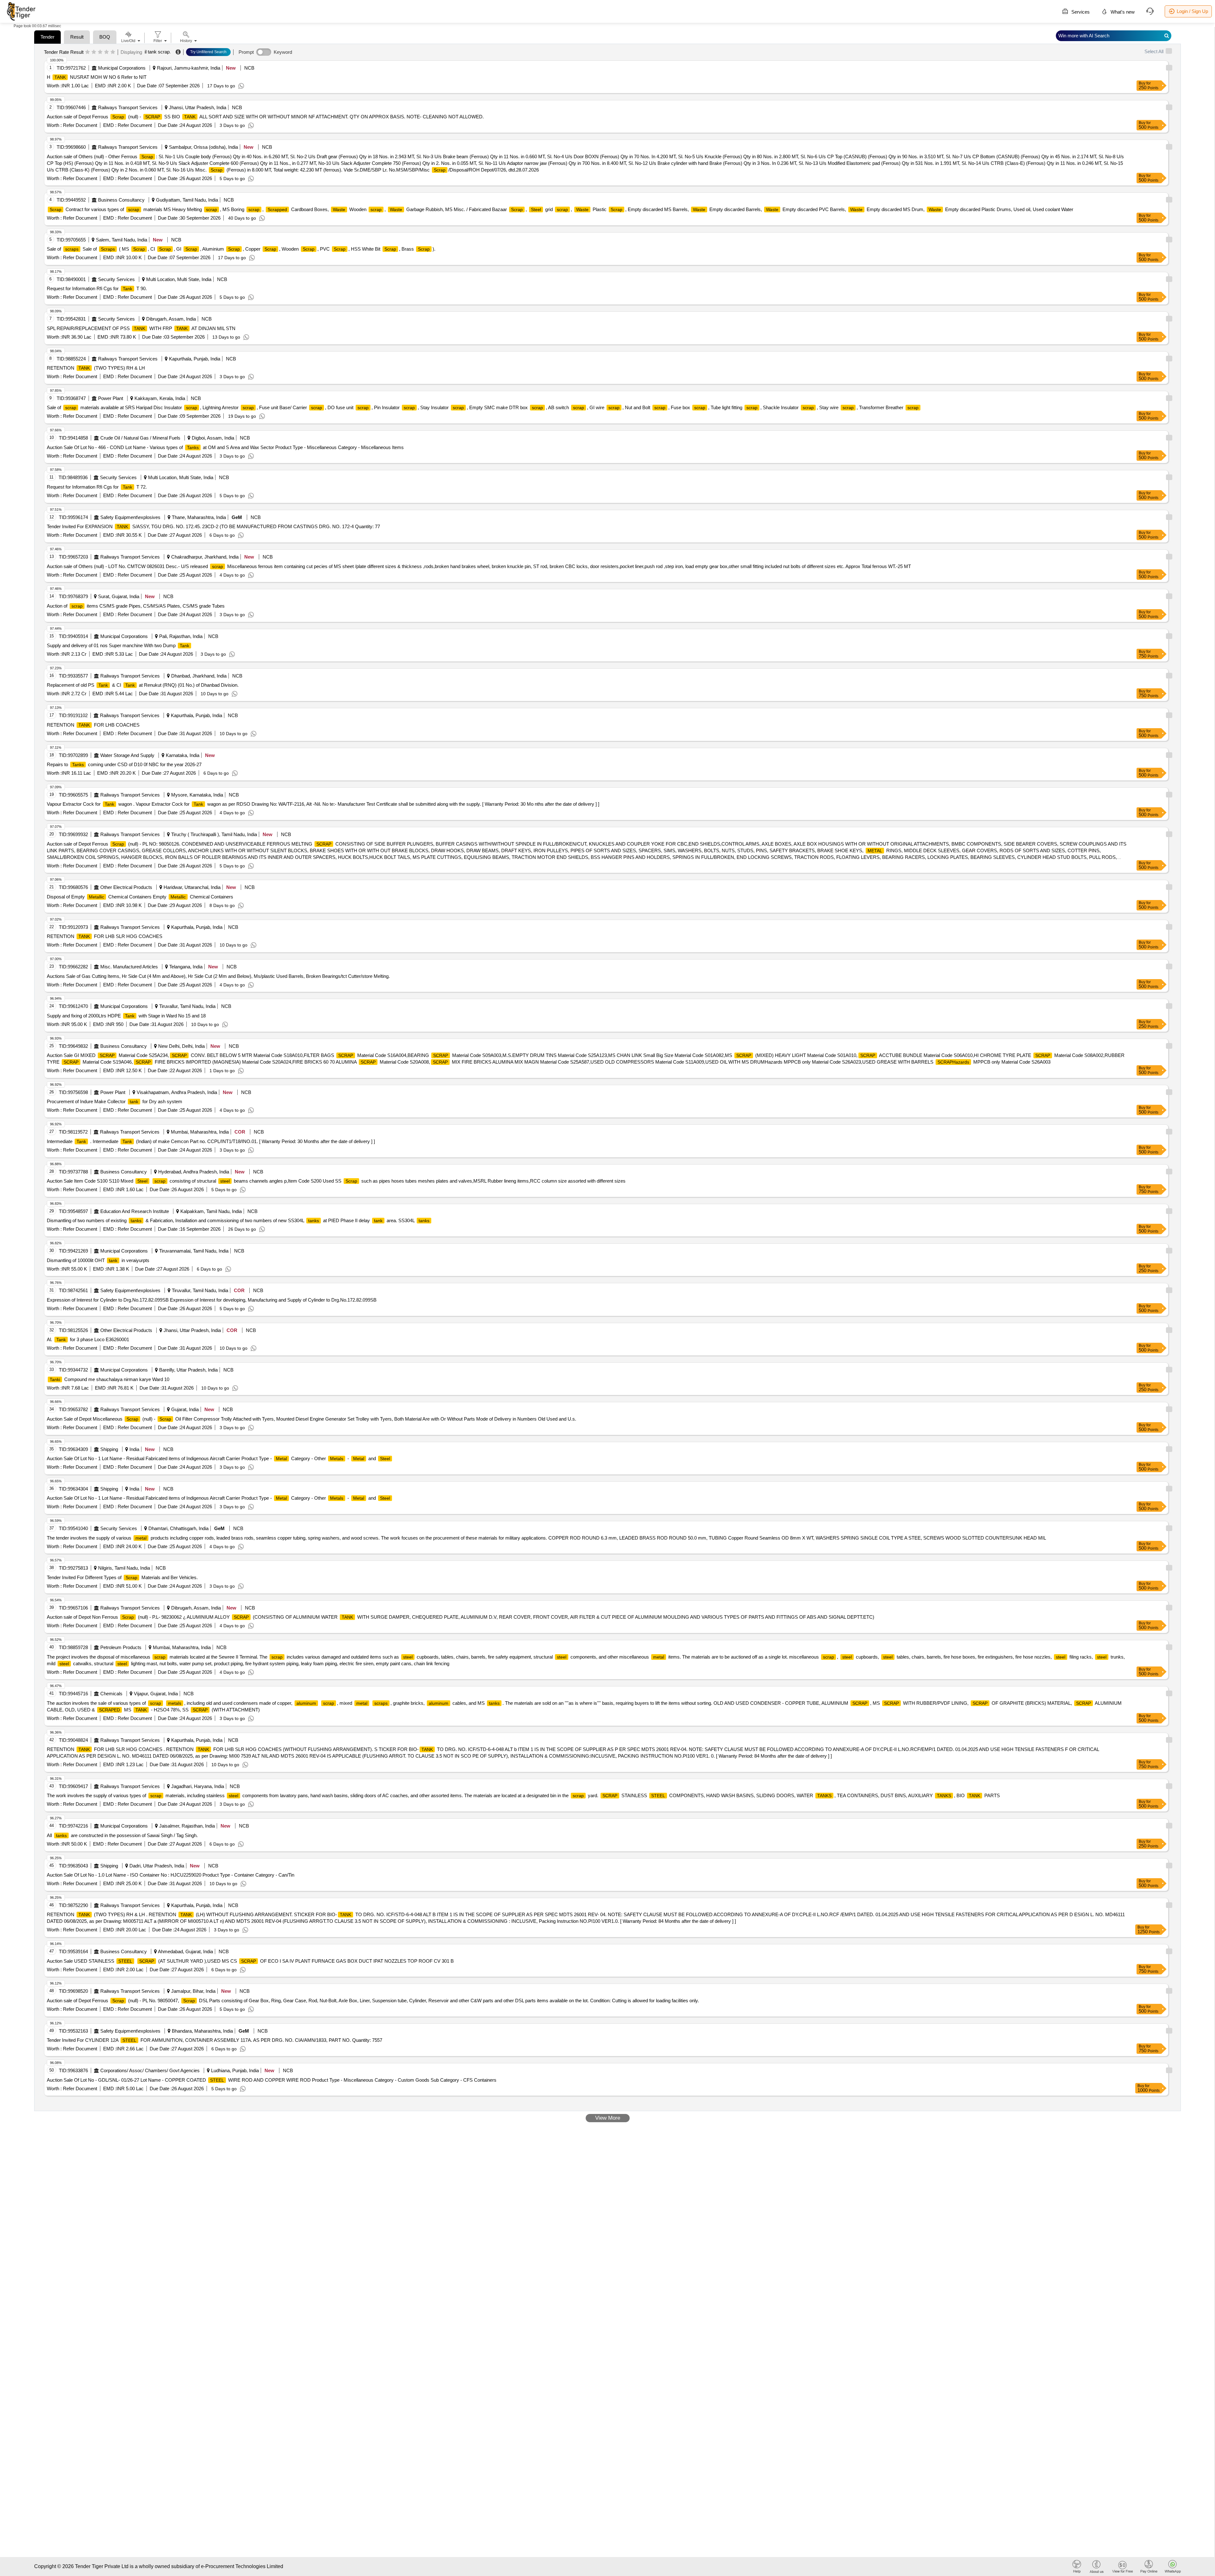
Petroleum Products (121, 1647)
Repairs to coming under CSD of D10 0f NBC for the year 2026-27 (124, 764)
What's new (1122, 12)
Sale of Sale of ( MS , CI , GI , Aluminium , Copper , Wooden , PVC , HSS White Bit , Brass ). (241, 249)
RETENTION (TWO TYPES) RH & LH (96, 368)
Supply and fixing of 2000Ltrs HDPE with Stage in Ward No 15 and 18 (126, 1016)
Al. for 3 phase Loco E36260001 (88, 1339)
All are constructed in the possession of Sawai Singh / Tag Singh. (122, 1835)
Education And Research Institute (135, 1211)
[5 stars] (113, 52)
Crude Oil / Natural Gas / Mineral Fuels (140, 438)
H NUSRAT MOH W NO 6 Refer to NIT (97, 77)
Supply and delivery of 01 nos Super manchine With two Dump (118, 645)
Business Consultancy (121, 200)
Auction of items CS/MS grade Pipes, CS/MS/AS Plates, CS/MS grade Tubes (136, 606)
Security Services (116, 279)
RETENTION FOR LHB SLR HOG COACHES (105, 936)
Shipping (109, 1449)
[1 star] (87, 52)
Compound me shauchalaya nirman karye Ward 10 (109, 1379)
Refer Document (79, 125)
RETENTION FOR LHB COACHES (93, 725)
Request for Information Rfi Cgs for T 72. (97, 487)
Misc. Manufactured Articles (129, 967)
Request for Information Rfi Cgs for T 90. (97, 288)
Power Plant (111, 398)
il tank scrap (157, 52)
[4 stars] (106, 52)
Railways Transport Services (128, 107)
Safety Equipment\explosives (130, 517)
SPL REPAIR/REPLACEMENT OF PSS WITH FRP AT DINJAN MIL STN (141, 328)
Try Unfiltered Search (208, 52)
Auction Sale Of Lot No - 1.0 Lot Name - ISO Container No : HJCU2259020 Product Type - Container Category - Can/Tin (171, 1875)
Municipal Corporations (122, 68)
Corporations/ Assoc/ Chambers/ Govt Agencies (150, 2070)
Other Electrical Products (126, 887)
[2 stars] (94, 52)
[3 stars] (100, 52)
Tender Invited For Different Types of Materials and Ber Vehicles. (122, 1577)
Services (1080, 12)
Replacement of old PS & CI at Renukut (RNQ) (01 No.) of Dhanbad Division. (143, 685)
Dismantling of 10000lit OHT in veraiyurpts (98, 1260)
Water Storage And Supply (127, 755)
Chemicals (111, 1694)
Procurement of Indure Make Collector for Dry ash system (115, 1101)
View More (608, 2118)
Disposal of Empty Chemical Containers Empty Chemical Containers (140, 897)
